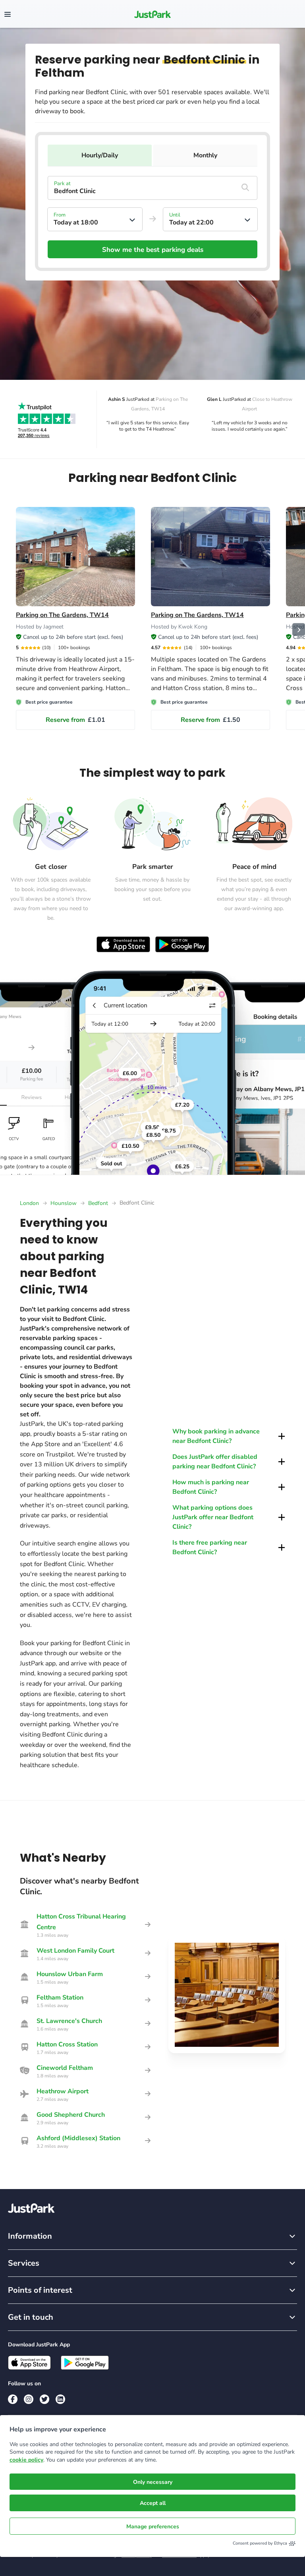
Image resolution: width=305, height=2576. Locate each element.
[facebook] (13, 2399)
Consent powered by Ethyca (260, 2543)
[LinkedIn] (60, 2399)
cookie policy (26, 2460)
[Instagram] (29, 2399)
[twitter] (44, 2399)
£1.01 (75, 720)
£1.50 (210, 720)
